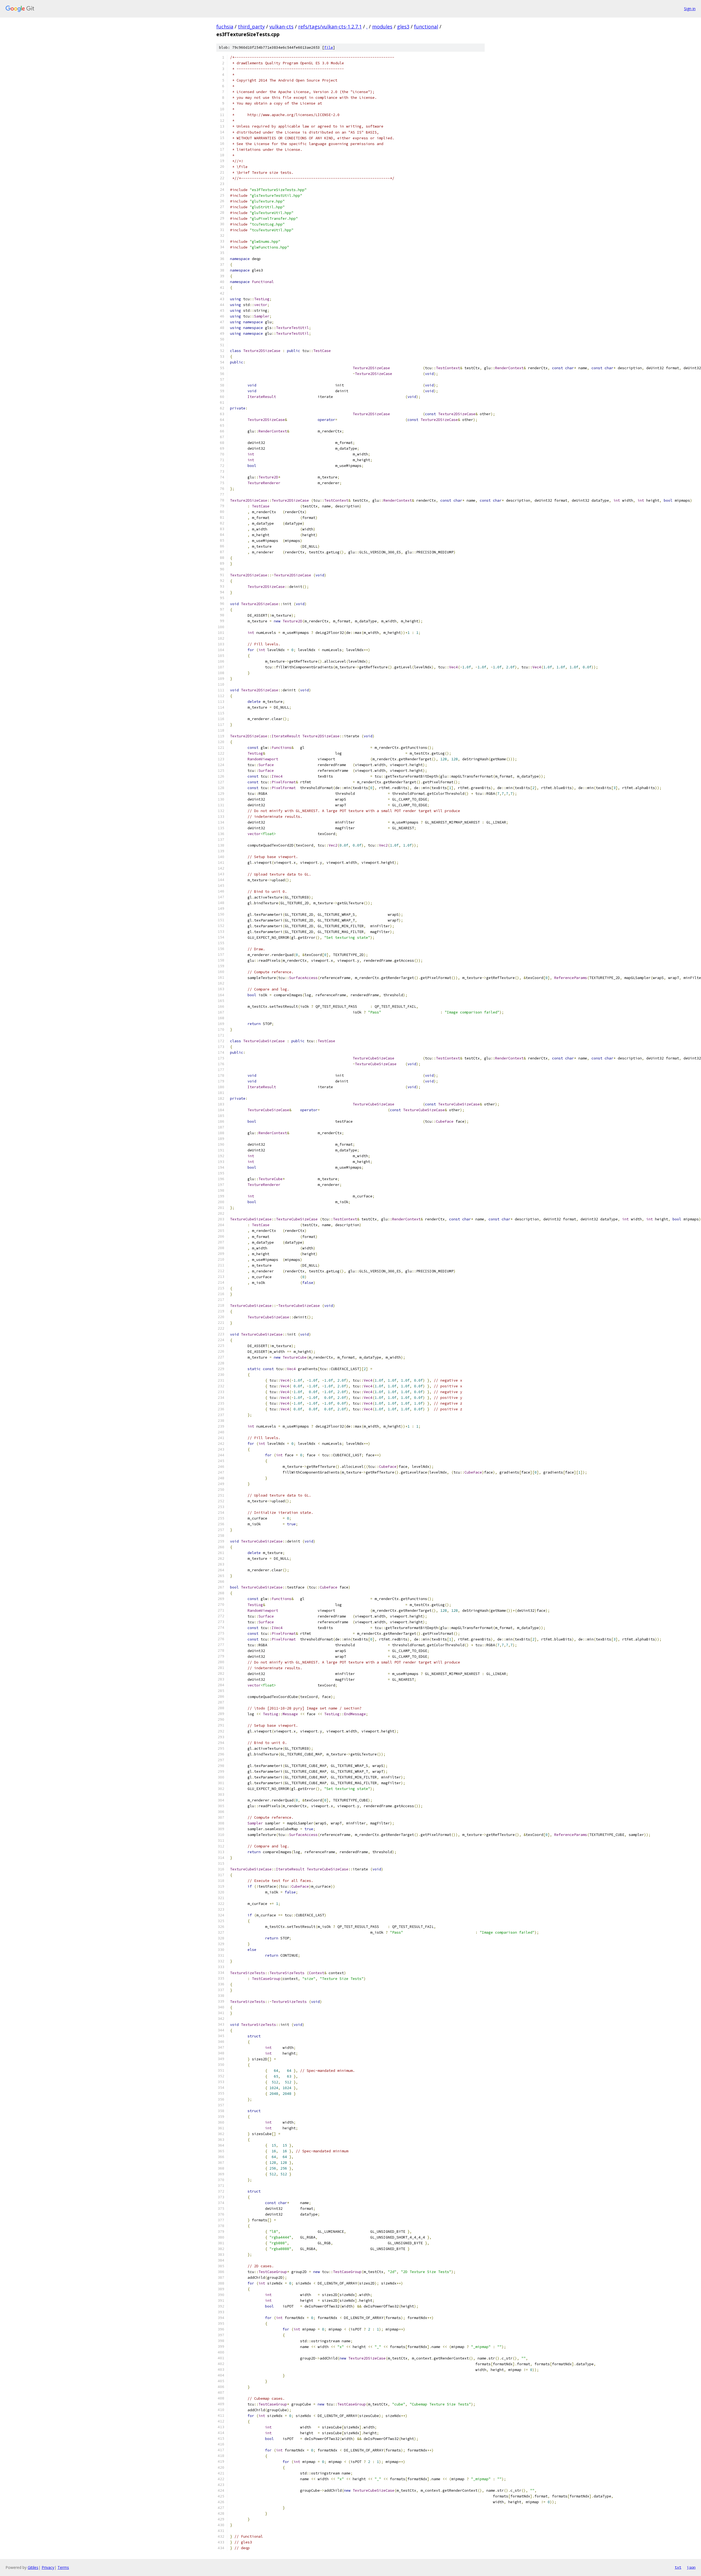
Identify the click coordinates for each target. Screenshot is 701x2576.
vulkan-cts (281, 27)
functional (426, 27)
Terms (63, 2567)
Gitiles (33, 2567)
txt (678, 2567)
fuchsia (225, 27)
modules (382, 27)
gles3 (403, 27)
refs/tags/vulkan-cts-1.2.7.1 (330, 27)
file (329, 47)
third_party (251, 27)
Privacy (48, 2567)
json (691, 2567)
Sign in (690, 9)
